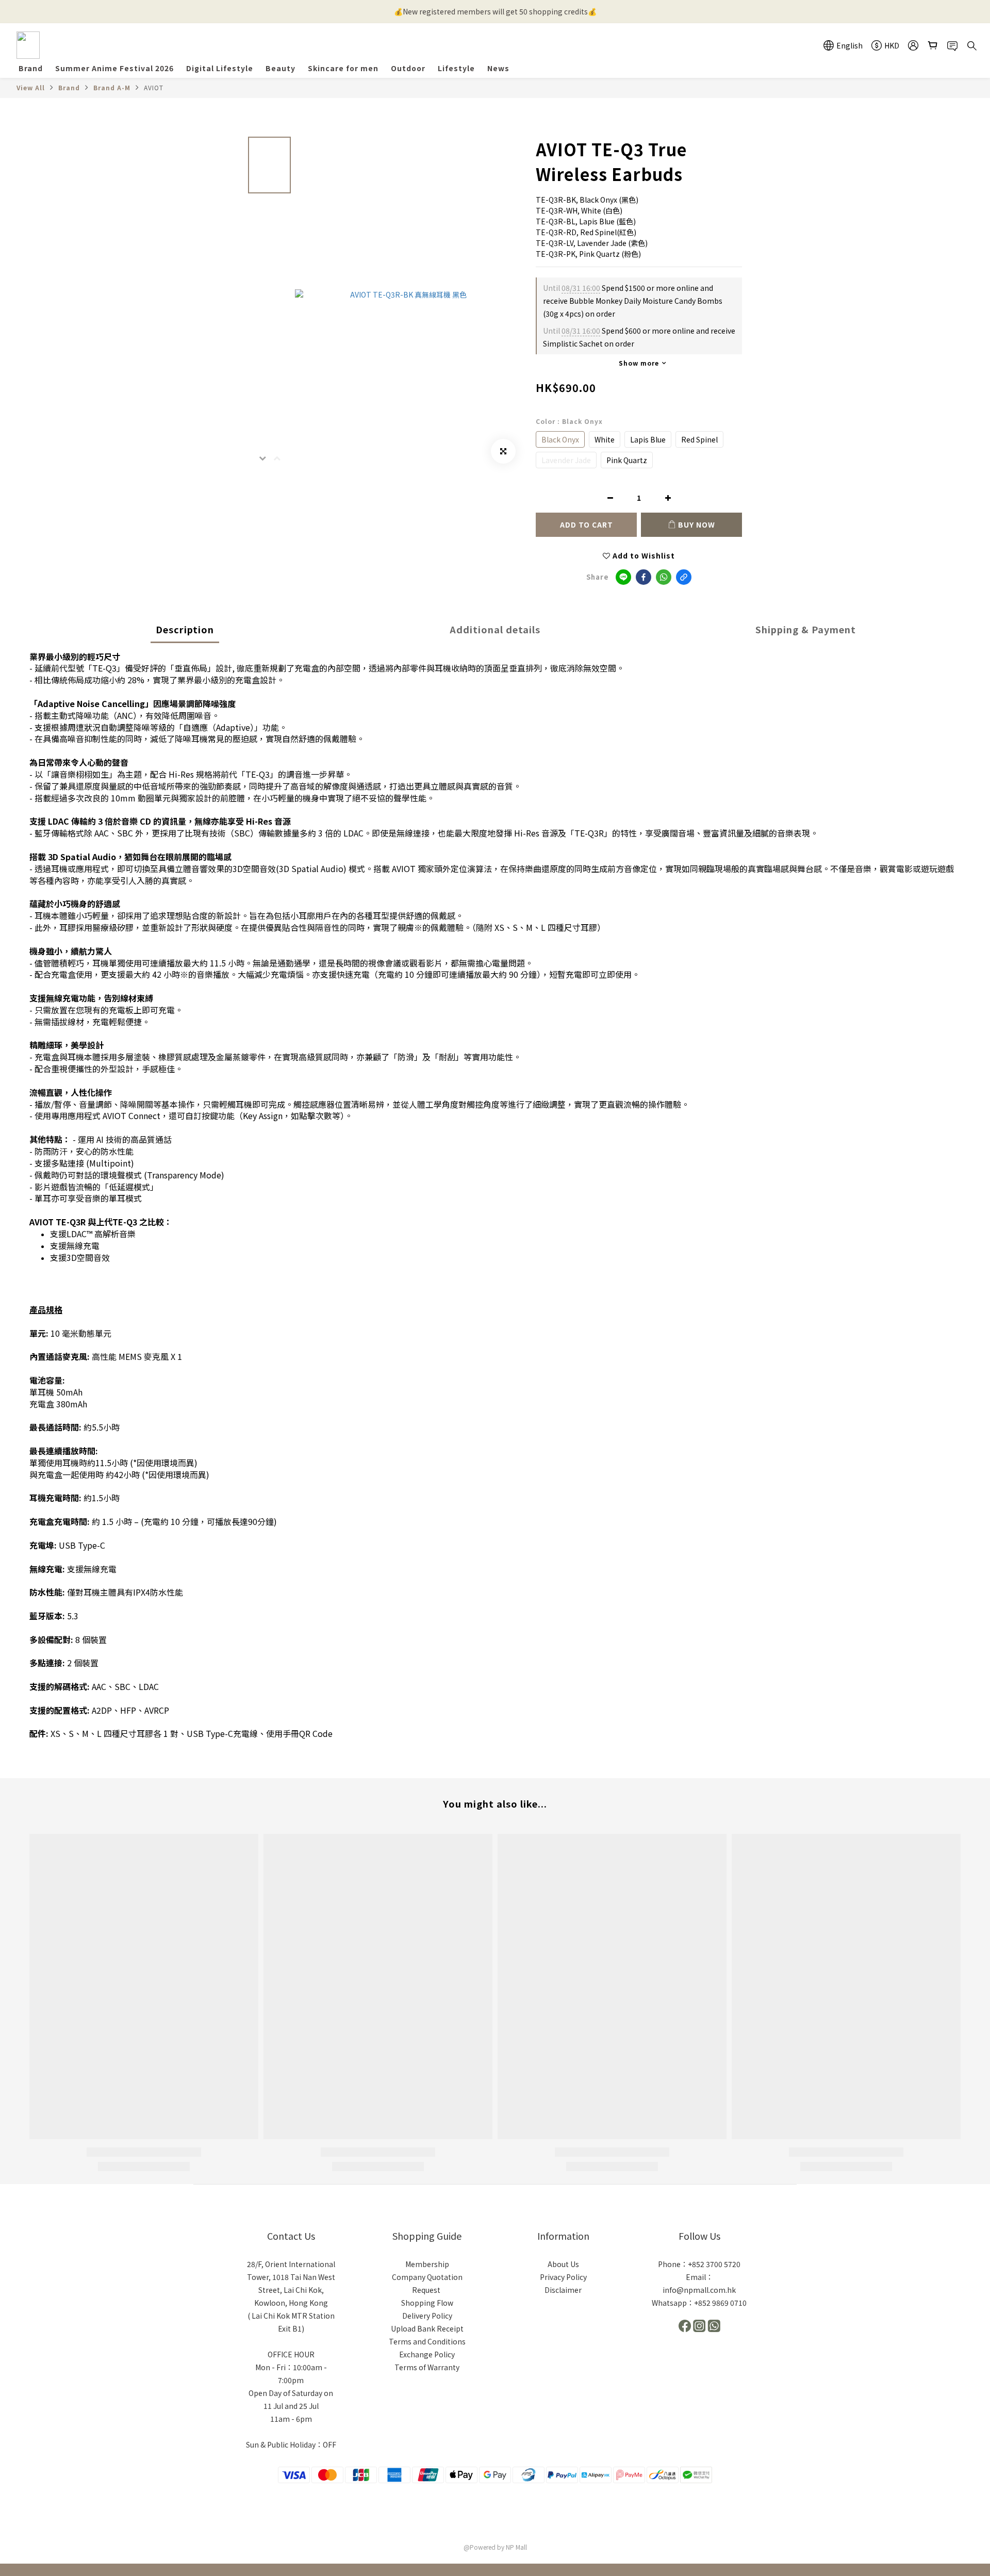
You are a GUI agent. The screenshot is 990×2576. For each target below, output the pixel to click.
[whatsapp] (664, 577)
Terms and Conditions (427, 2341)
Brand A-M (112, 87)
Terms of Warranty (427, 2367)
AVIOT (154, 87)
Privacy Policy (563, 2277)
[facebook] (643, 577)
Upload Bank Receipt (427, 2328)
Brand (69, 87)
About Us (563, 2264)
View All (31, 87)
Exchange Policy (427, 2354)
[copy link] (684, 577)
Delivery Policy (427, 2316)
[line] (623, 577)
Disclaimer (563, 2290)
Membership (427, 2264)
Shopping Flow (427, 2303)
